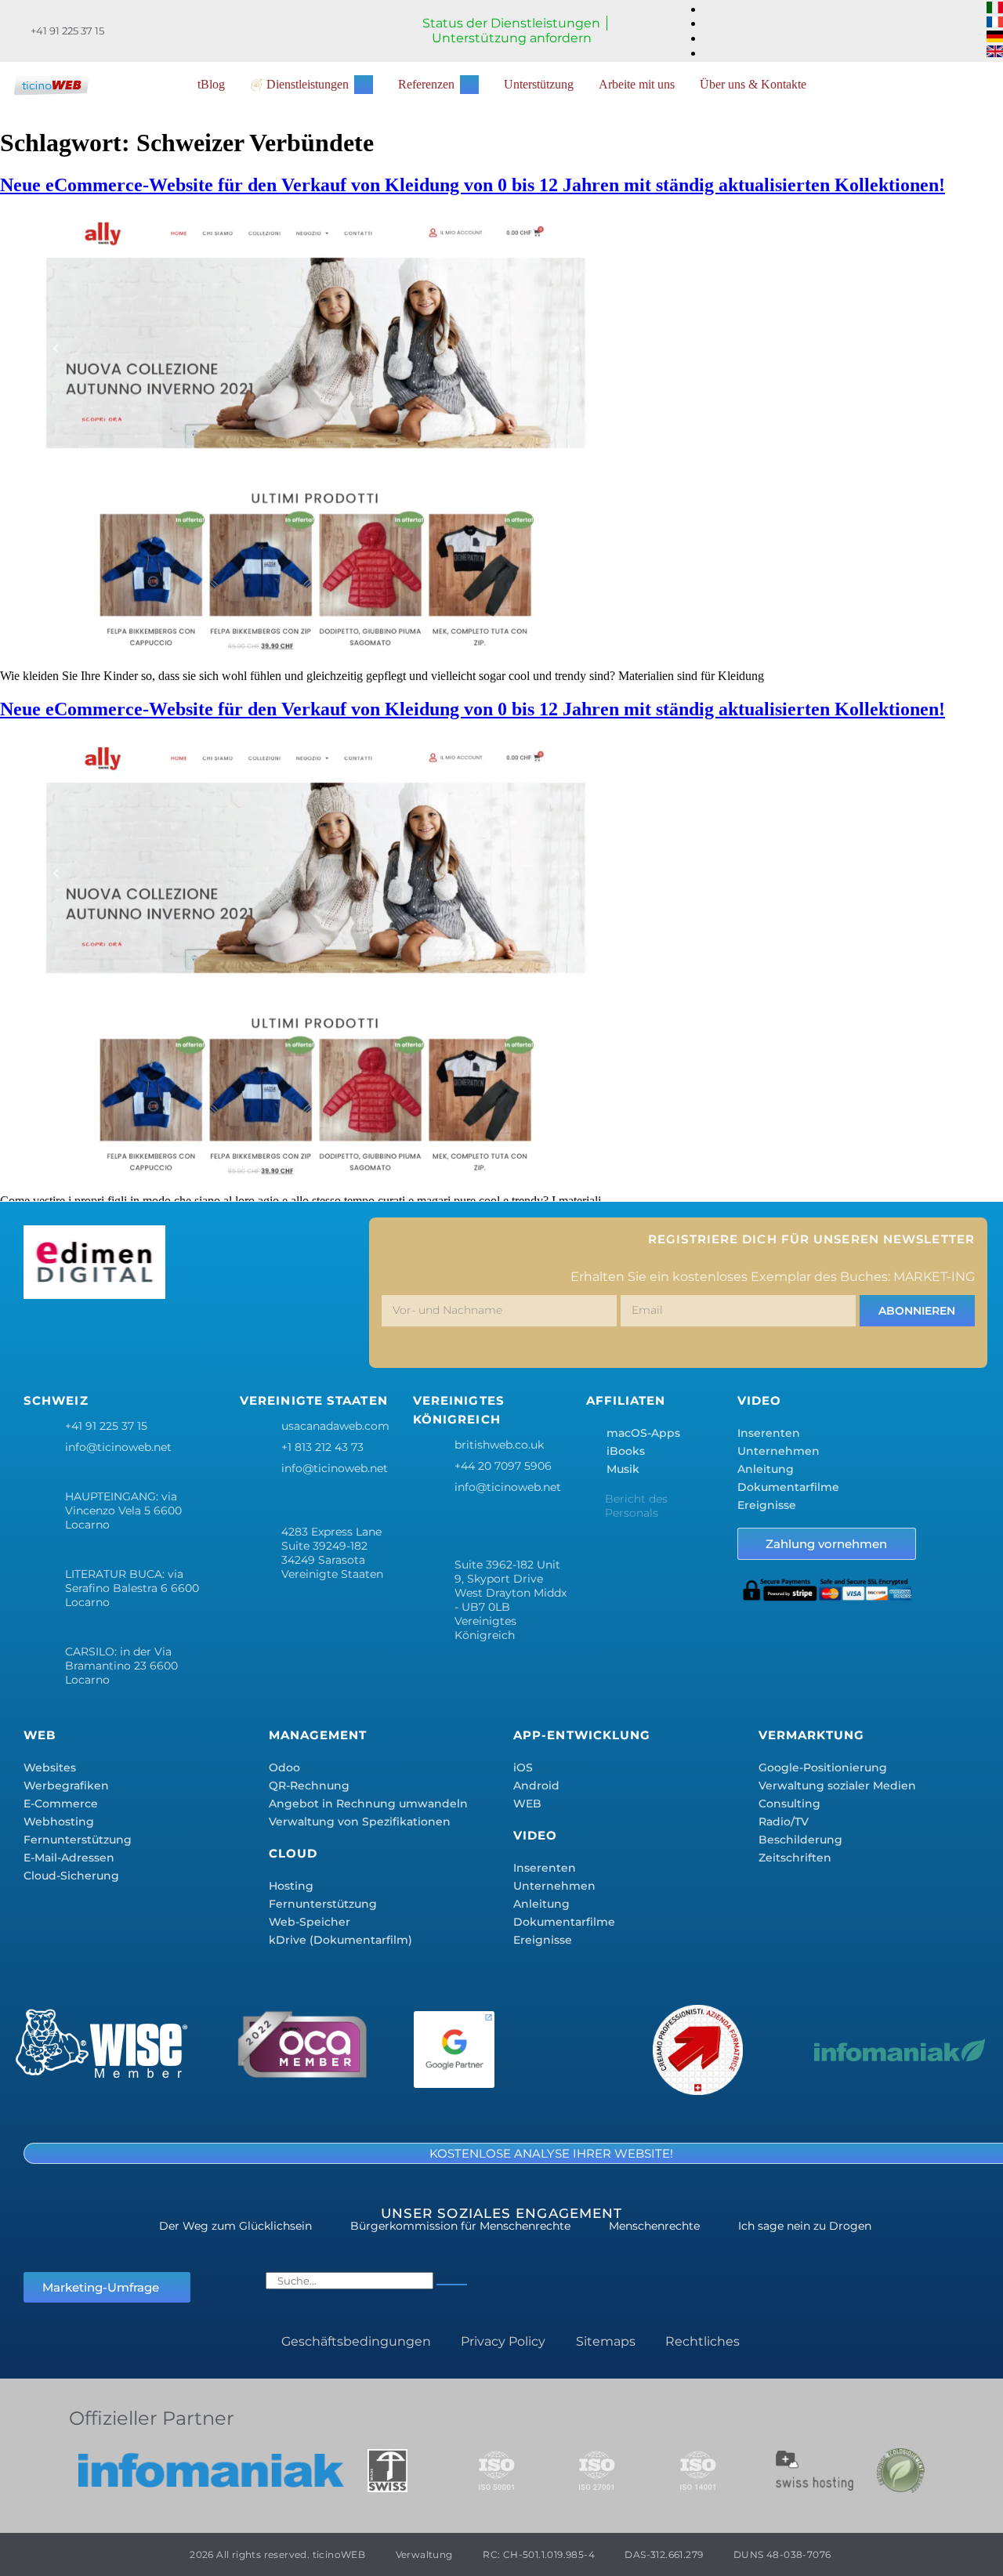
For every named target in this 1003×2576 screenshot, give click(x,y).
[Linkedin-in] (182, 1337)
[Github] (320, 1337)
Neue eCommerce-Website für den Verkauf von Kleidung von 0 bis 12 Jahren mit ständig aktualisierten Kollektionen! (473, 185)
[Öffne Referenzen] (469, 85)
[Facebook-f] (43, 1337)
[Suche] (452, 2285)
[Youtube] (274, 1337)
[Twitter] (89, 1337)
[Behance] (228, 1337)
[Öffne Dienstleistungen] (364, 85)
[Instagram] (136, 1337)
